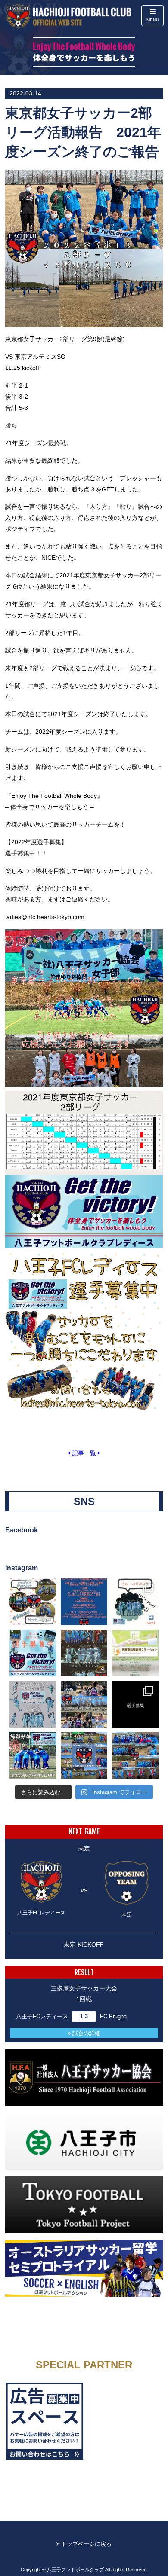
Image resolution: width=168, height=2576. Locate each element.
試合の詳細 (86, 2033)
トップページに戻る (86, 2544)
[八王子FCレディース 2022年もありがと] (84, 1755)
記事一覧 (84, 1453)
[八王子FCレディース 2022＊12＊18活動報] (135, 1755)
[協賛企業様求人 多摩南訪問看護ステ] (135, 1653)
